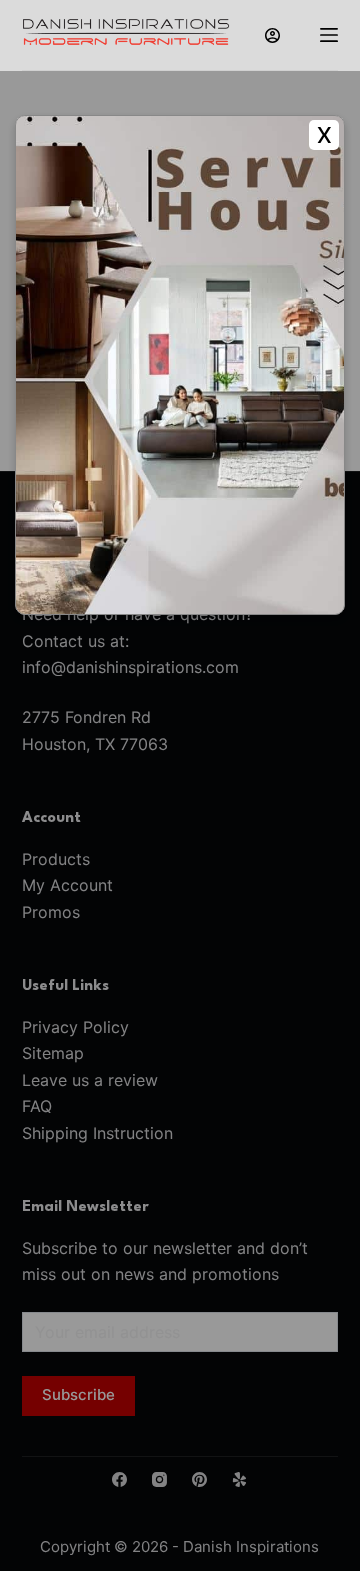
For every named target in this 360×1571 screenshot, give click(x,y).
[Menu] (329, 35)
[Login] (272, 35)
